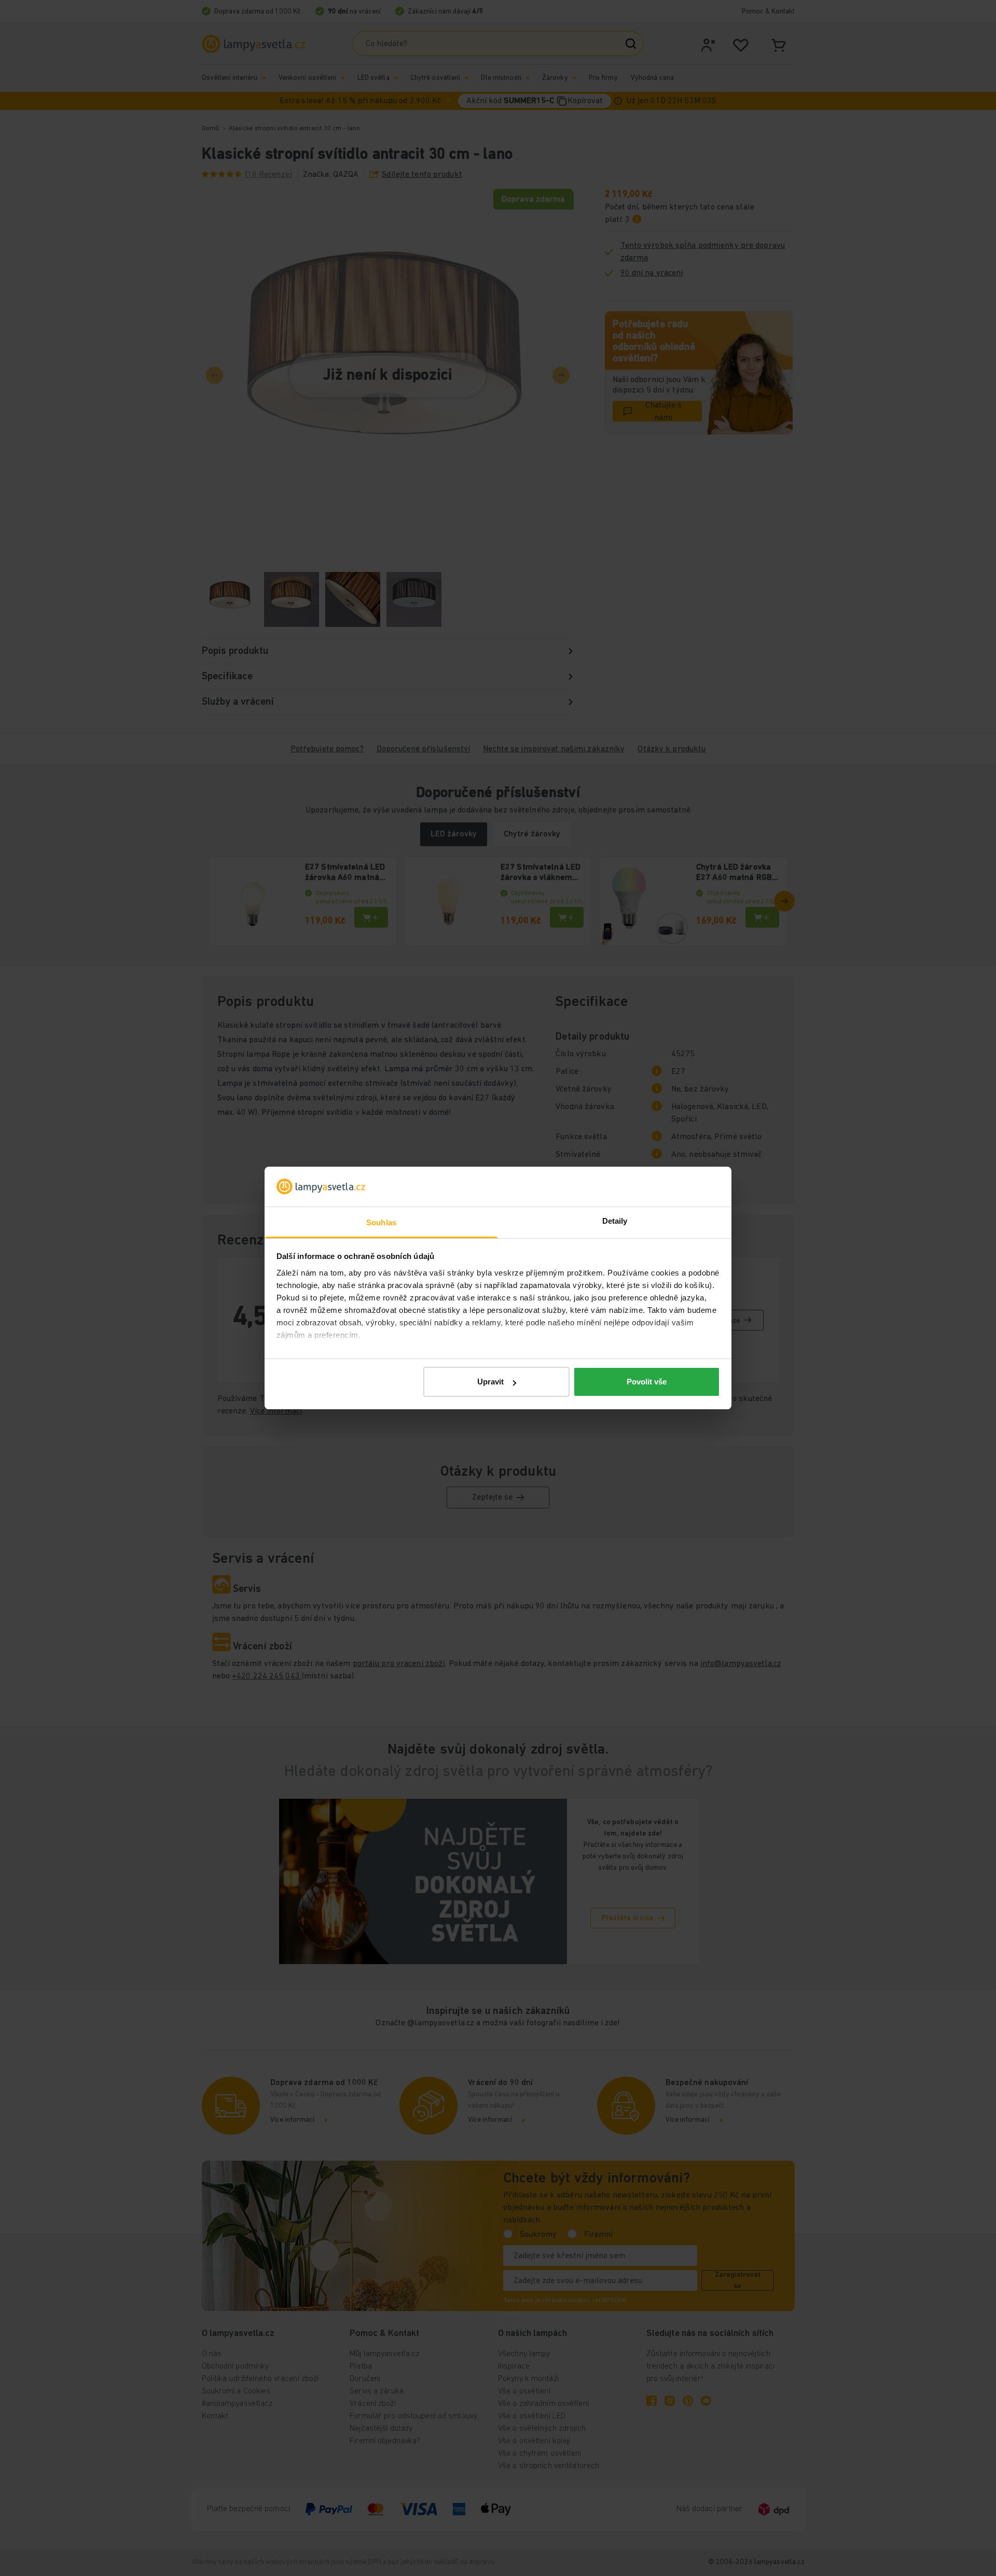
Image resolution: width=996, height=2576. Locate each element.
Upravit (490, 1382)
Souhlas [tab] (381, 1222)
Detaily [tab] (615, 1221)
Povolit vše (647, 1382)
